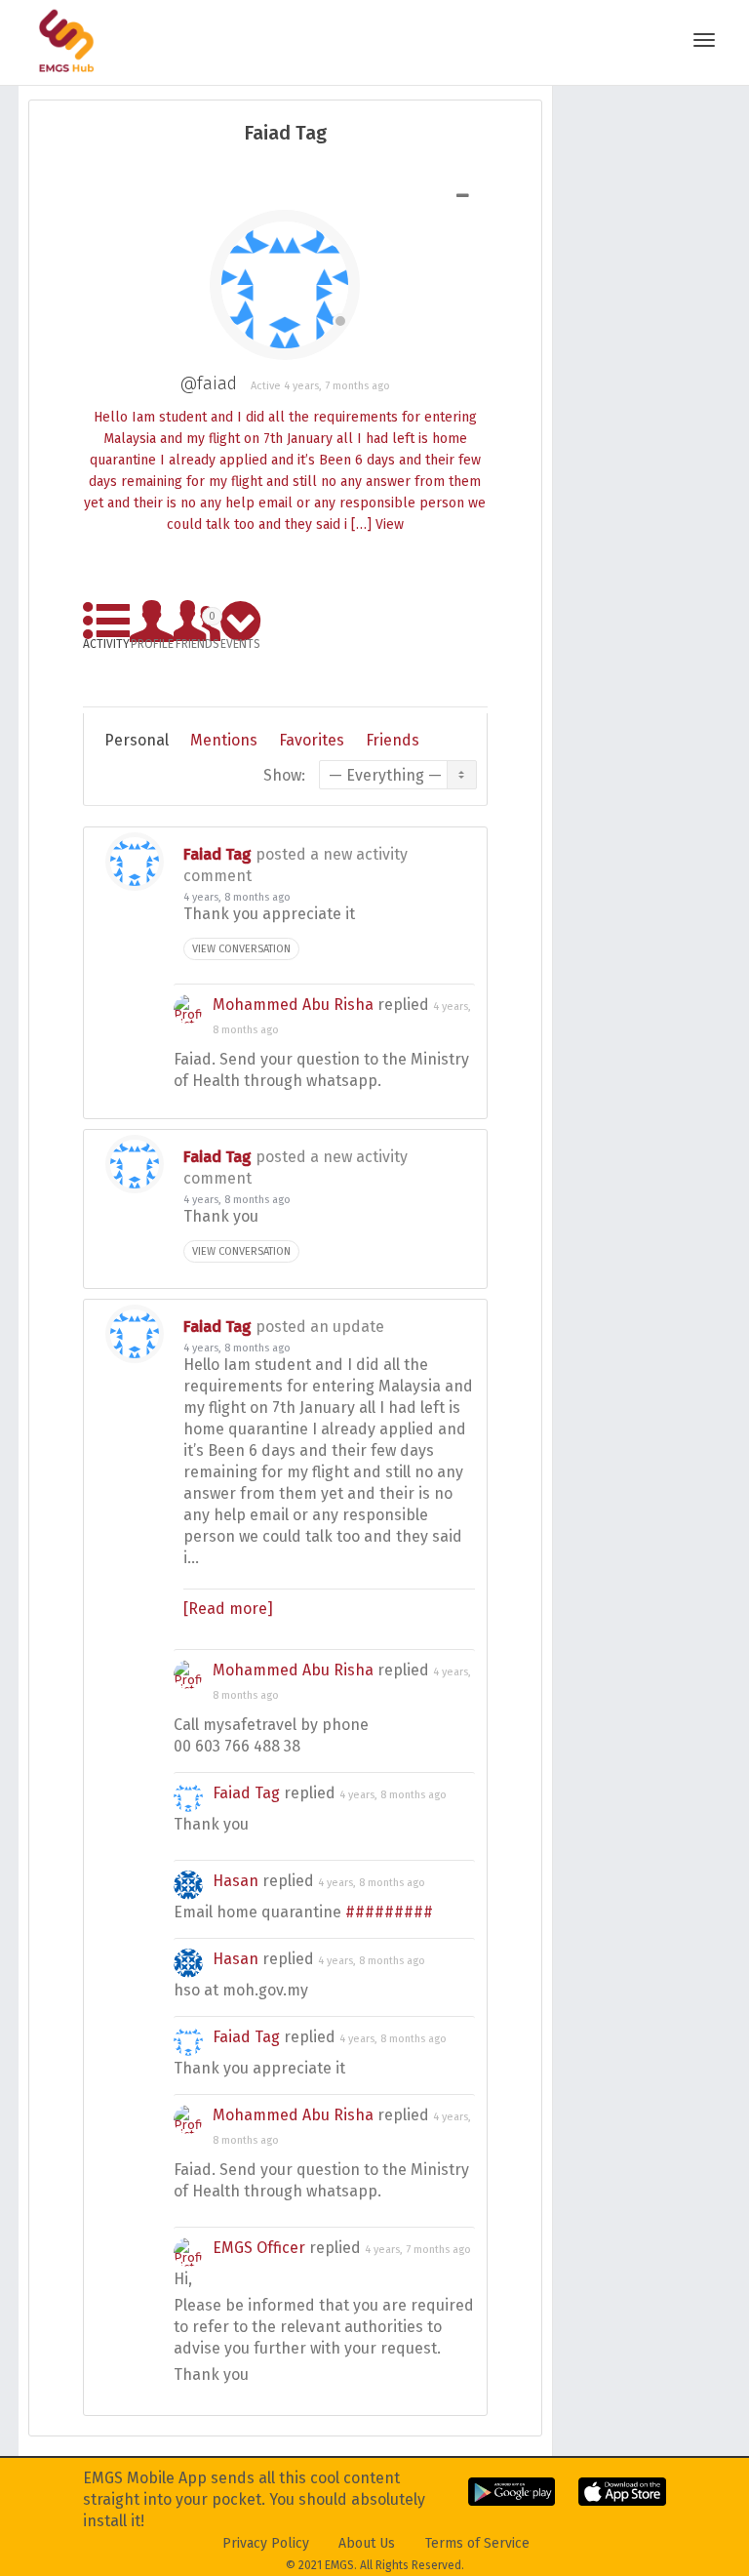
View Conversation (241, 949)
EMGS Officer (259, 2248)
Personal (137, 740)
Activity (106, 641)
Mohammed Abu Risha (293, 1005)
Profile (152, 641)
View (390, 524)
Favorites (312, 740)
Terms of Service (477, 2543)
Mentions (224, 740)
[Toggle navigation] (704, 40)
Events (240, 641)
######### (389, 1912)
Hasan (236, 1881)
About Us (367, 2543)
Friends (197, 627)
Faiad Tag (217, 854)
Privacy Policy (266, 2543)
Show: (284, 775)
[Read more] (228, 1609)
